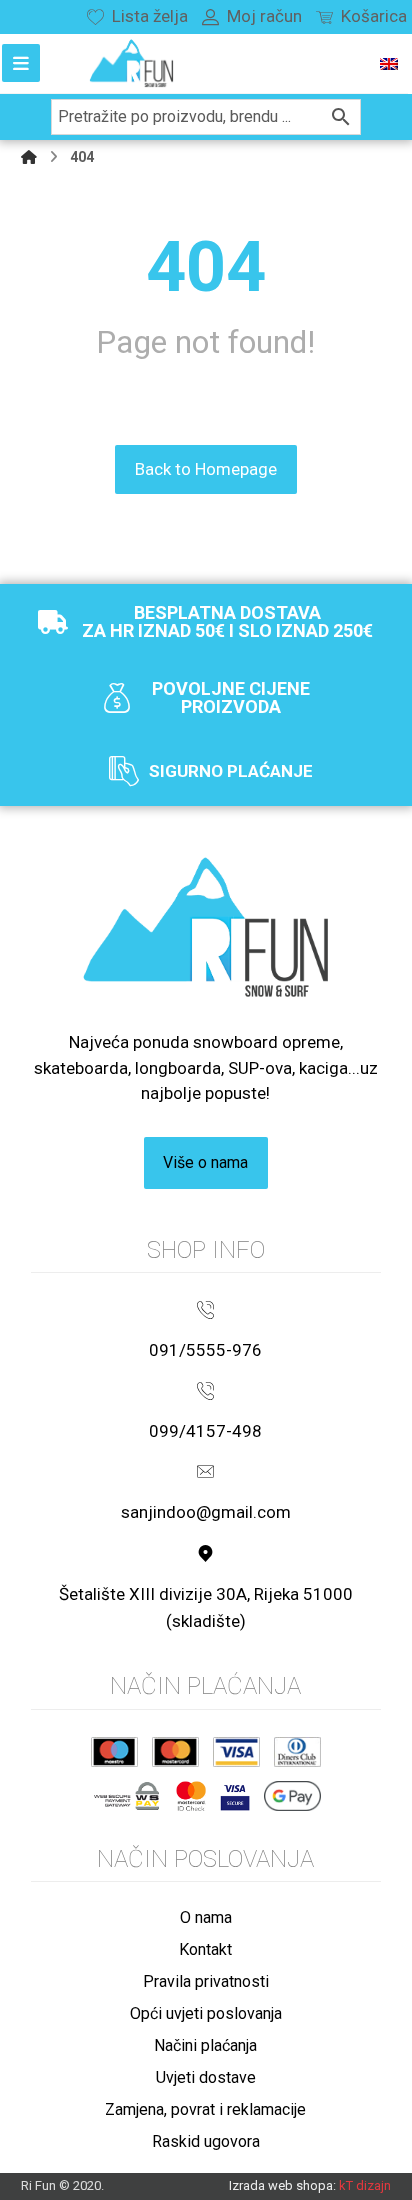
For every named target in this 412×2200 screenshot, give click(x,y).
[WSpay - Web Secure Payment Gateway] (126, 1796)
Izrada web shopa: (282, 2185)
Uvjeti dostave (206, 2077)
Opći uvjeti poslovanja (206, 2013)
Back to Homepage (206, 469)
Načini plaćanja (205, 2045)
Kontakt (205, 1949)
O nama (206, 1917)
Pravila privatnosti (206, 1981)
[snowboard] (131, 63)
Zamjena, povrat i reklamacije (205, 2109)
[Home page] (29, 157)
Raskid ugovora (206, 2141)
